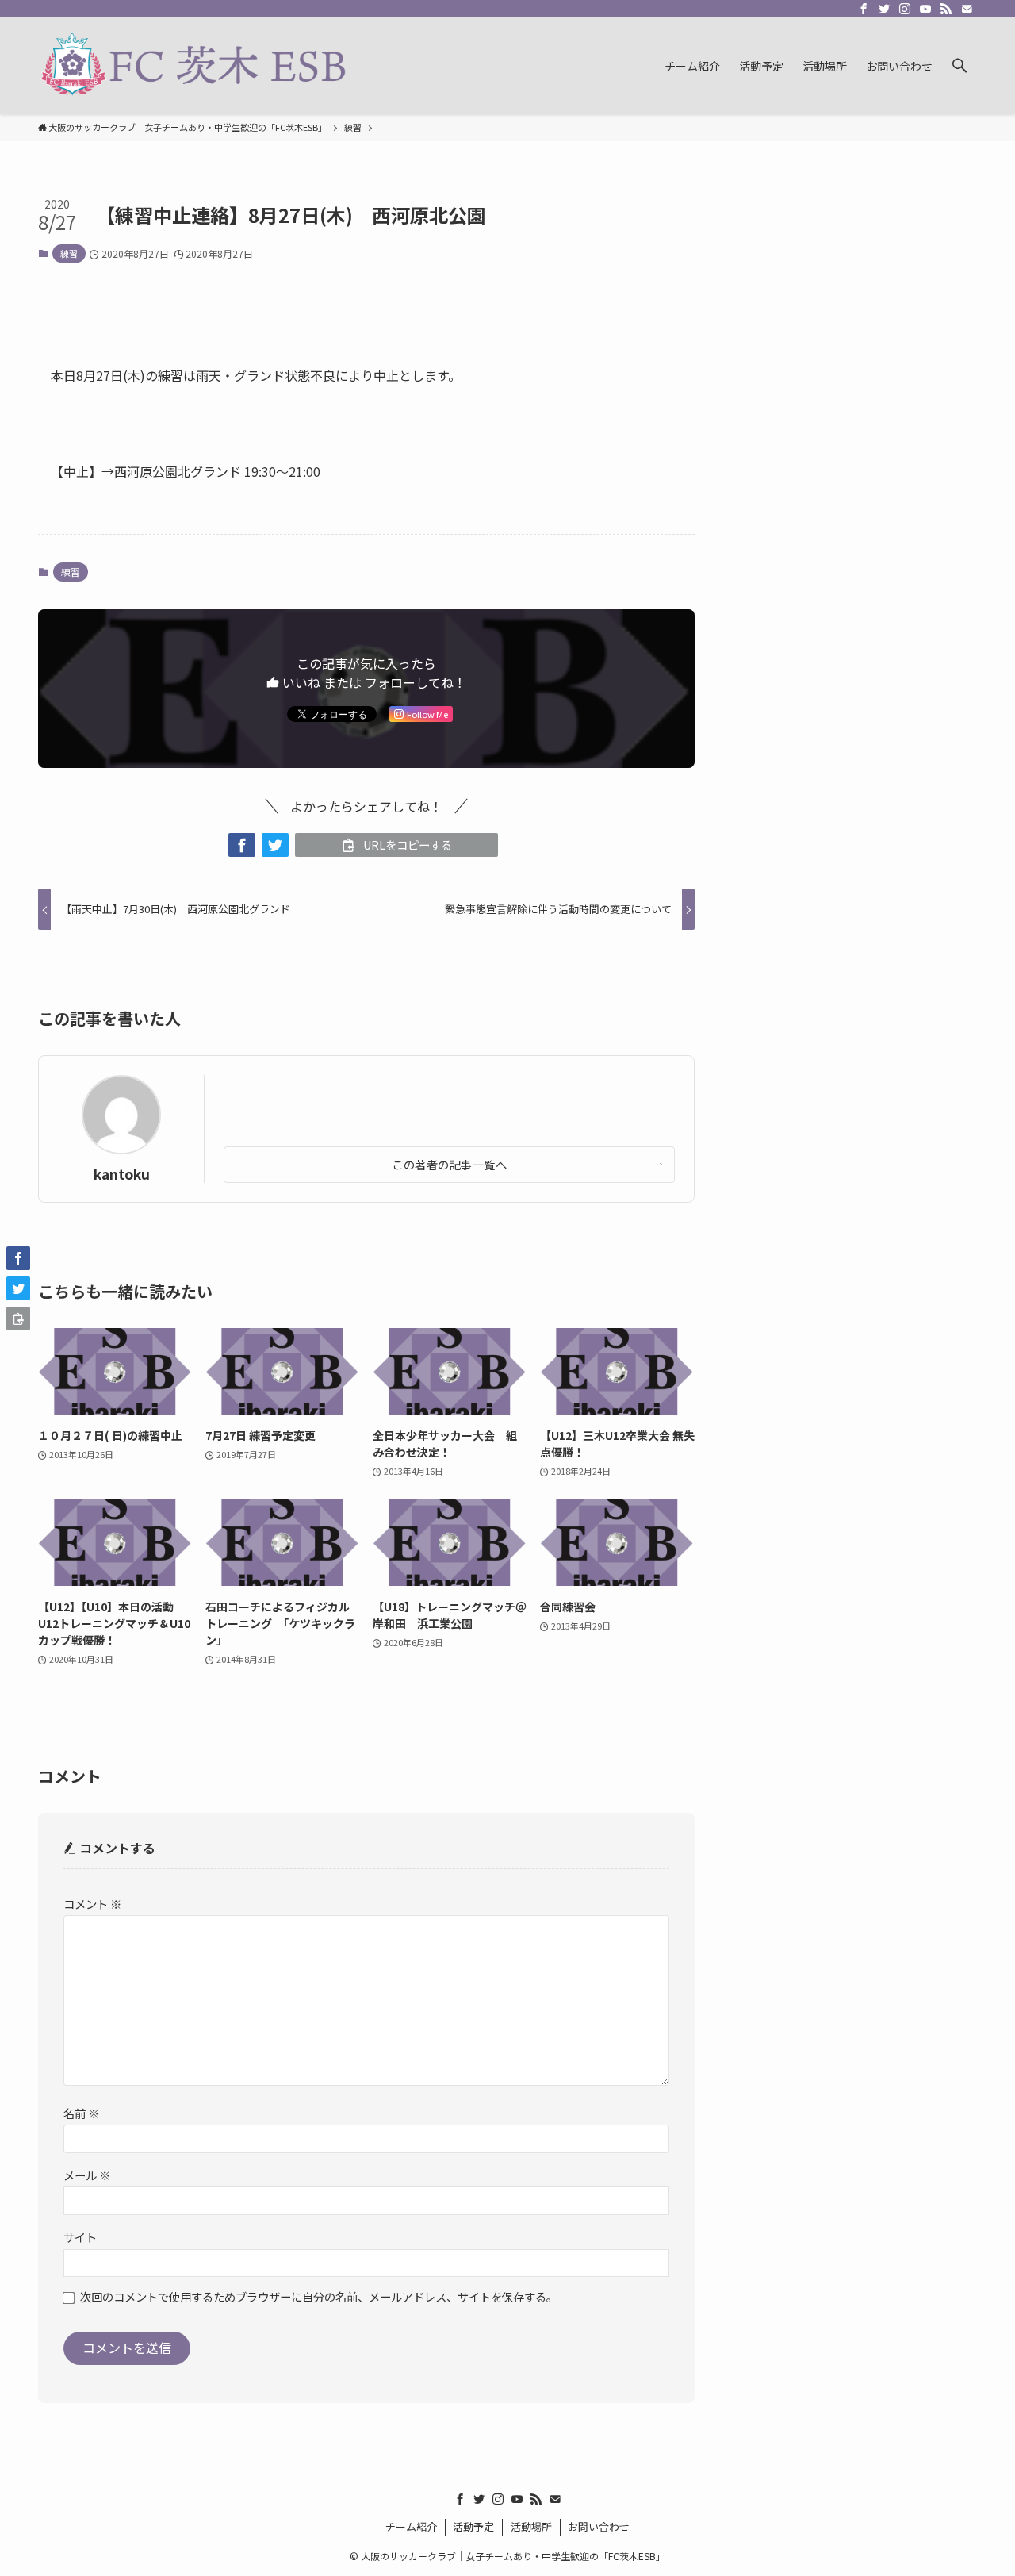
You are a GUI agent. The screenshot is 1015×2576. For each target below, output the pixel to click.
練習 (69, 253)
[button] (242, 845)
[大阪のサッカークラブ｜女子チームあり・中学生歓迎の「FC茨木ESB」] (193, 66)
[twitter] (884, 9)
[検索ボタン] (959, 66)
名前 (81, 2113)
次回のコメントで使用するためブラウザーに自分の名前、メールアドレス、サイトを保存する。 (319, 2296)
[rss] (946, 9)
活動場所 (531, 2526)
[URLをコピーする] (18, 1319)
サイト (80, 2237)
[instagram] (905, 9)
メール (87, 2175)
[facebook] (864, 9)
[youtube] (925, 9)
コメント (92, 1904)
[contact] (967, 9)
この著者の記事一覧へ (449, 1164)
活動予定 (473, 2526)
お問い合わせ (599, 2526)
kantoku (122, 1174)
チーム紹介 (411, 2526)
